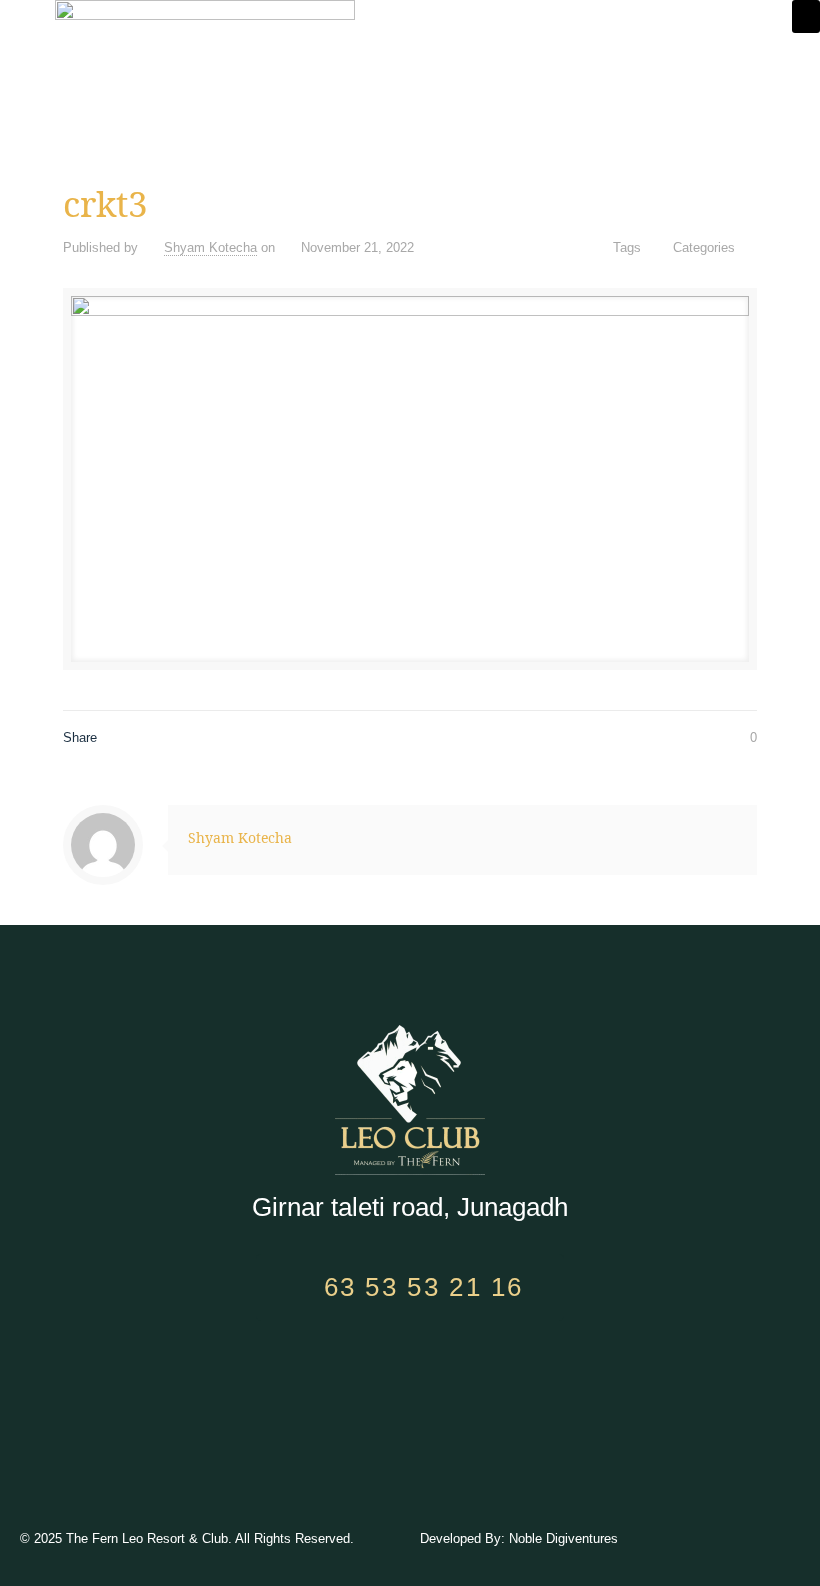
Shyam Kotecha (210, 247)
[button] (806, 16)
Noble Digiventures (563, 1538)
